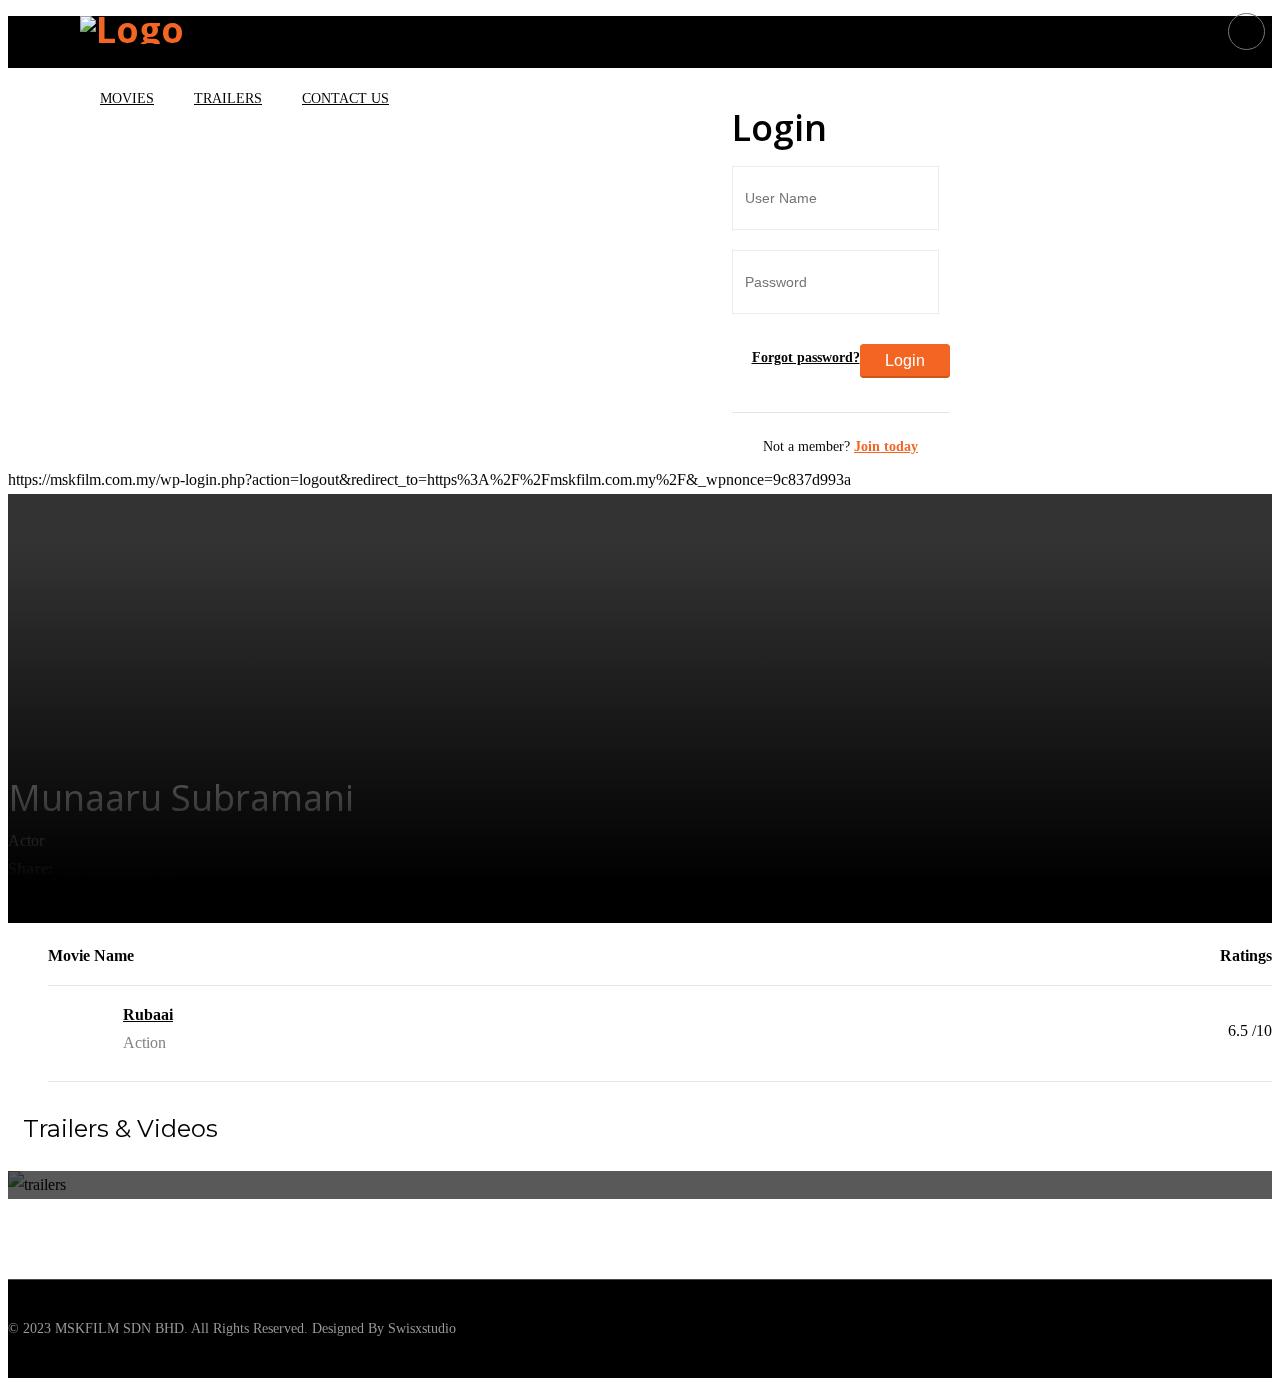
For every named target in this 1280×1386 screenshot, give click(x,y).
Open (46, 51)
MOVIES (127, 98)
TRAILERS (228, 98)
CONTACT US (345, 98)
